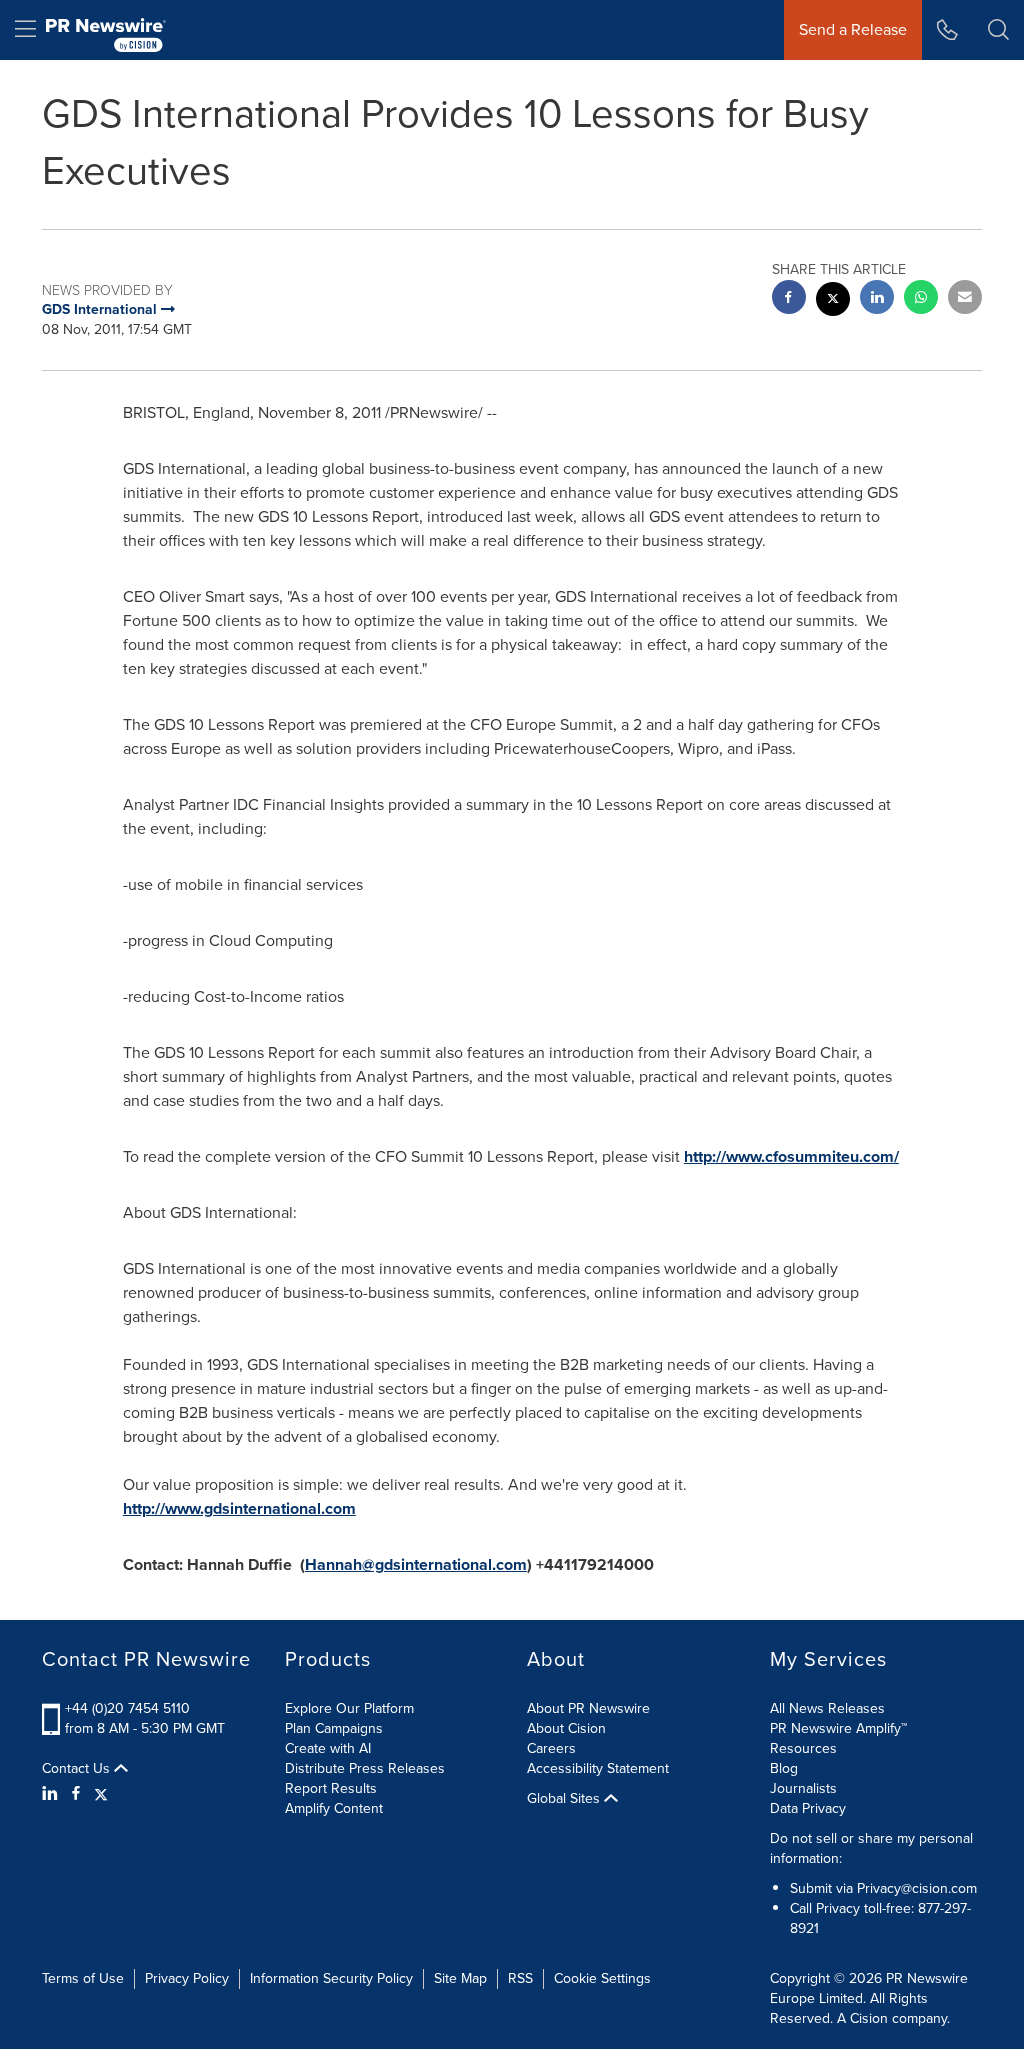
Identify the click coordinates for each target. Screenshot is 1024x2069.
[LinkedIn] (52, 1794)
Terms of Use (83, 1978)
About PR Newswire (588, 1708)
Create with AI (328, 1748)
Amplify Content (334, 1808)
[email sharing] (965, 299)
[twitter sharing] (833, 301)
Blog (784, 1768)
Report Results (331, 1788)
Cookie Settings (602, 1978)
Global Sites (565, 1799)
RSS (520, 1978)
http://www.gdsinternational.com (239, 1508)
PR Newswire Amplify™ (838, 1728)
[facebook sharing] (789, 299)
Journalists (803, 1788)
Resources (803, 1748)
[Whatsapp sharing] (921, 299)
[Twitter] (101, 1794)
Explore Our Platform (349, 1708)
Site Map (460, 1978)
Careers (551, 1748)
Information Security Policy (331, 1978)
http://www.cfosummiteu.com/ (791, 1156)
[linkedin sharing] (877, 299)
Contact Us (78, 1769)
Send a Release (853, 29)
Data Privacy (808, 1808)
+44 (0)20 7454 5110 (127, 1708)
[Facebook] (76, 1794)
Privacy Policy (187, 1978)
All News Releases (827, 1708)
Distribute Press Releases (365, 1768)
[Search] (998, 30)
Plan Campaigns (334, 1728)
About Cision (566, 1728)
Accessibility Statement (598, 1768)
